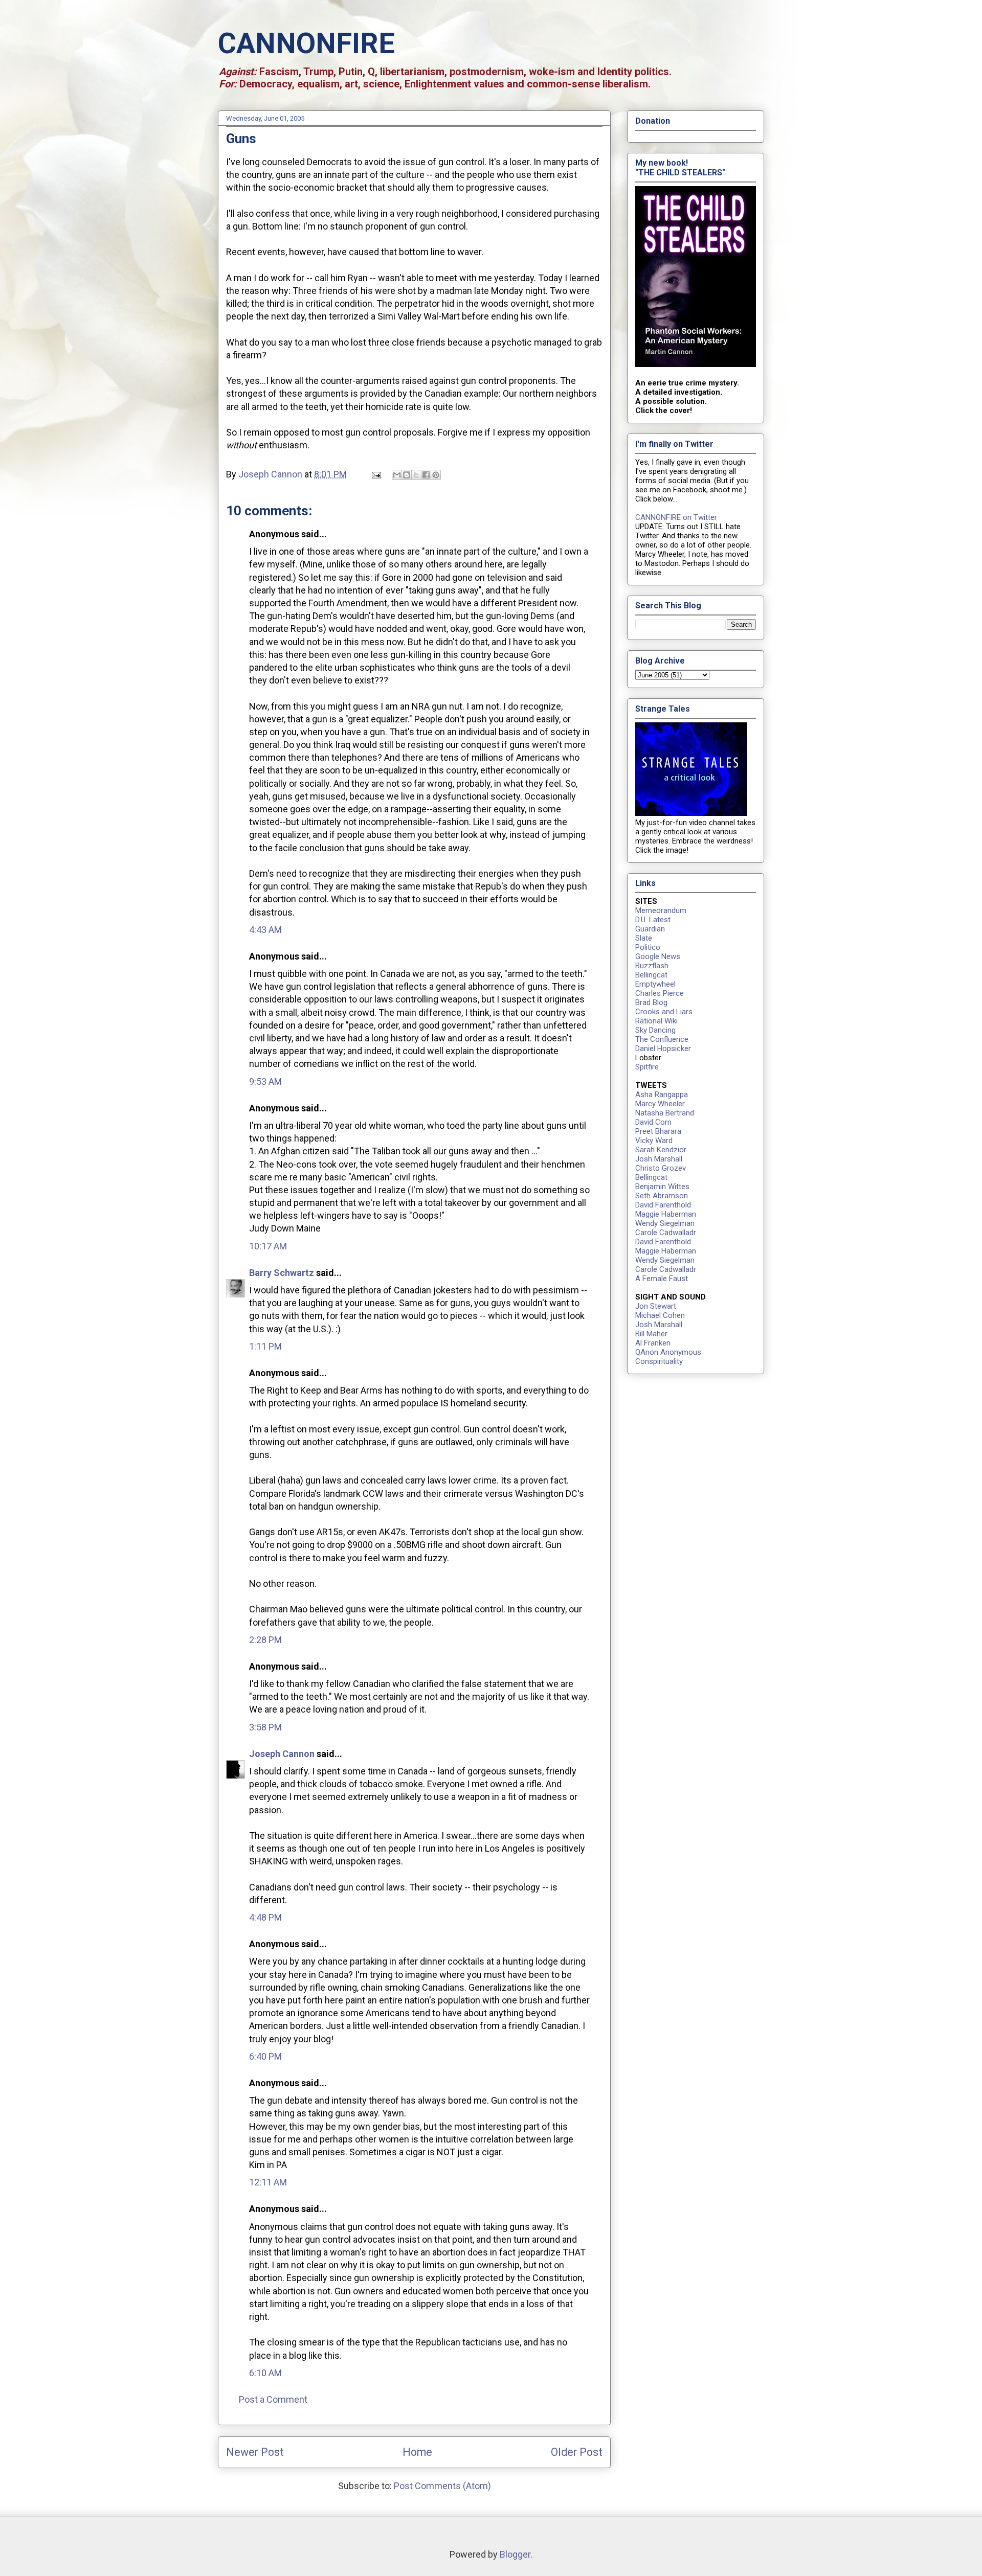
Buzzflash (652, 966)
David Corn (653, 1122)
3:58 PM (265, 1727)
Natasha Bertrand (665, 1113)
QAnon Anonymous (668, 1352)
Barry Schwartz (282, 1273)
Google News (658, 956)
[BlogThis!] (407, 475)
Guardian (650, 929)
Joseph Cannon (282, 1754)
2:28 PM (265, 1640)
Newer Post (255, 2452)
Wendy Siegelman (665, 1223)
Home (417, 2452)
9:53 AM (265, 1081)
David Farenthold (663, 1205)
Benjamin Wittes (662, 1187)
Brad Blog (651, 1002)
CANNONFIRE (306, 43)
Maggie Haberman (666, 1214)
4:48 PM (265, 1917)
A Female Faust (662, 1279)
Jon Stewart (656, 1306)
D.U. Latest (653, 920)
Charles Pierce (660, 993)
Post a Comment (273, 2399)
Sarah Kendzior (661, 1150)
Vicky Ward (654, 1141)
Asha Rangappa (662, 1095)
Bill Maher (651, 1334)
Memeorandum (661, 910)
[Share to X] (416, 475)
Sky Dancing (655, 1030)
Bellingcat (651, 975)
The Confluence (662, 1039)
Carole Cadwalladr (666, 1233)
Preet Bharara (658, 1131)
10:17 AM (268, 1246)
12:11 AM (268, 2182)
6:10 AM (265, 2373)
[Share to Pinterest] (436, 475)
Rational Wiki (656, 1021)
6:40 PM (265, 2056)
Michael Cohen (660, 1315)
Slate (644, 938)
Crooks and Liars (664, 1012)
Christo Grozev (661, 1168)
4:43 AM (265, 930)
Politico (648, 947)
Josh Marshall (659, 1159)
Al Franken (653, 1343)
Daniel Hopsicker (663, 1048)
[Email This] (397, 475)
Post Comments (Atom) (442, 2486)
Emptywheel (655, 984)
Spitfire (647, 1067)
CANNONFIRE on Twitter (676, 517)
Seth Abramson (662, 1196)
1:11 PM (265, 1346)
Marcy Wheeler (660, 1104)
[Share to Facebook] (426, 475)
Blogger (515, 2554)
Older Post (577, 2452)
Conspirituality (659, 1361)
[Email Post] (375, 474)
